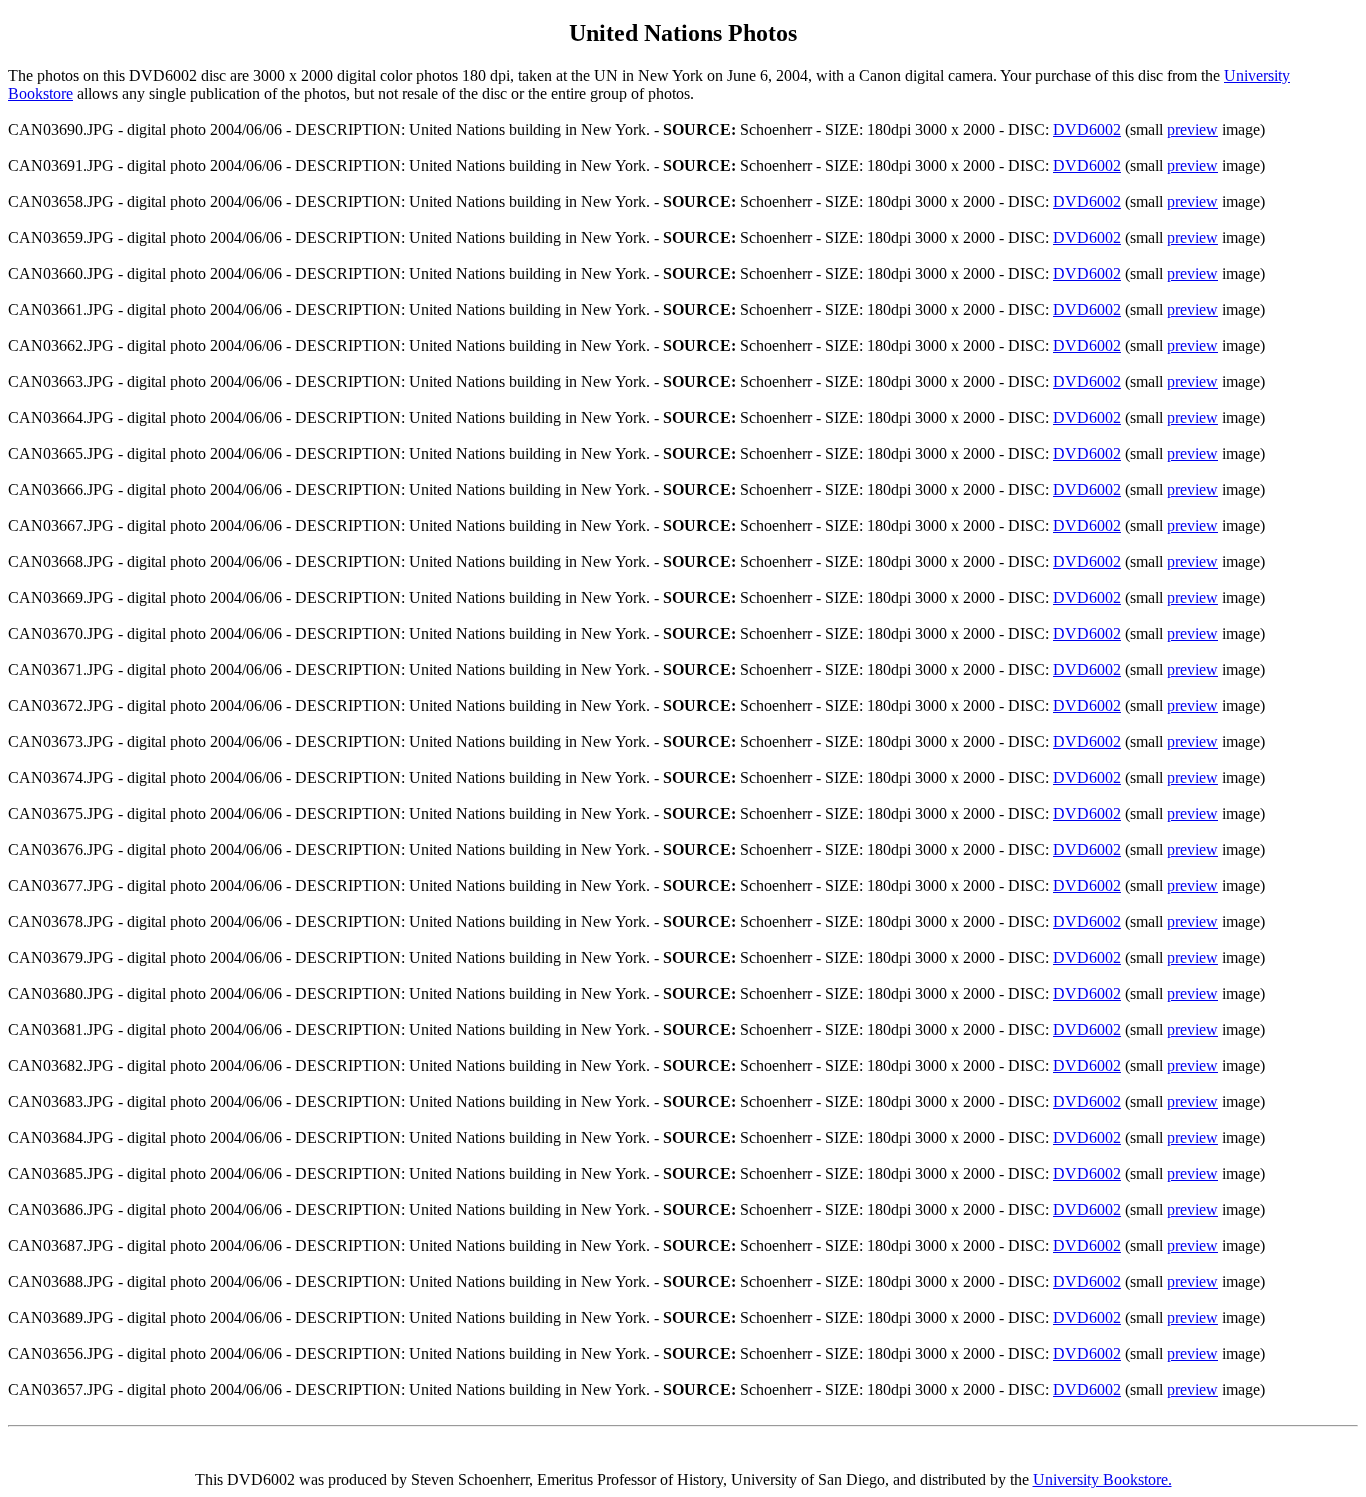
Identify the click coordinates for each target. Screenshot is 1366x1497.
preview (1192, 129)
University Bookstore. (1102, 1479)
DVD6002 (1087, 129)
